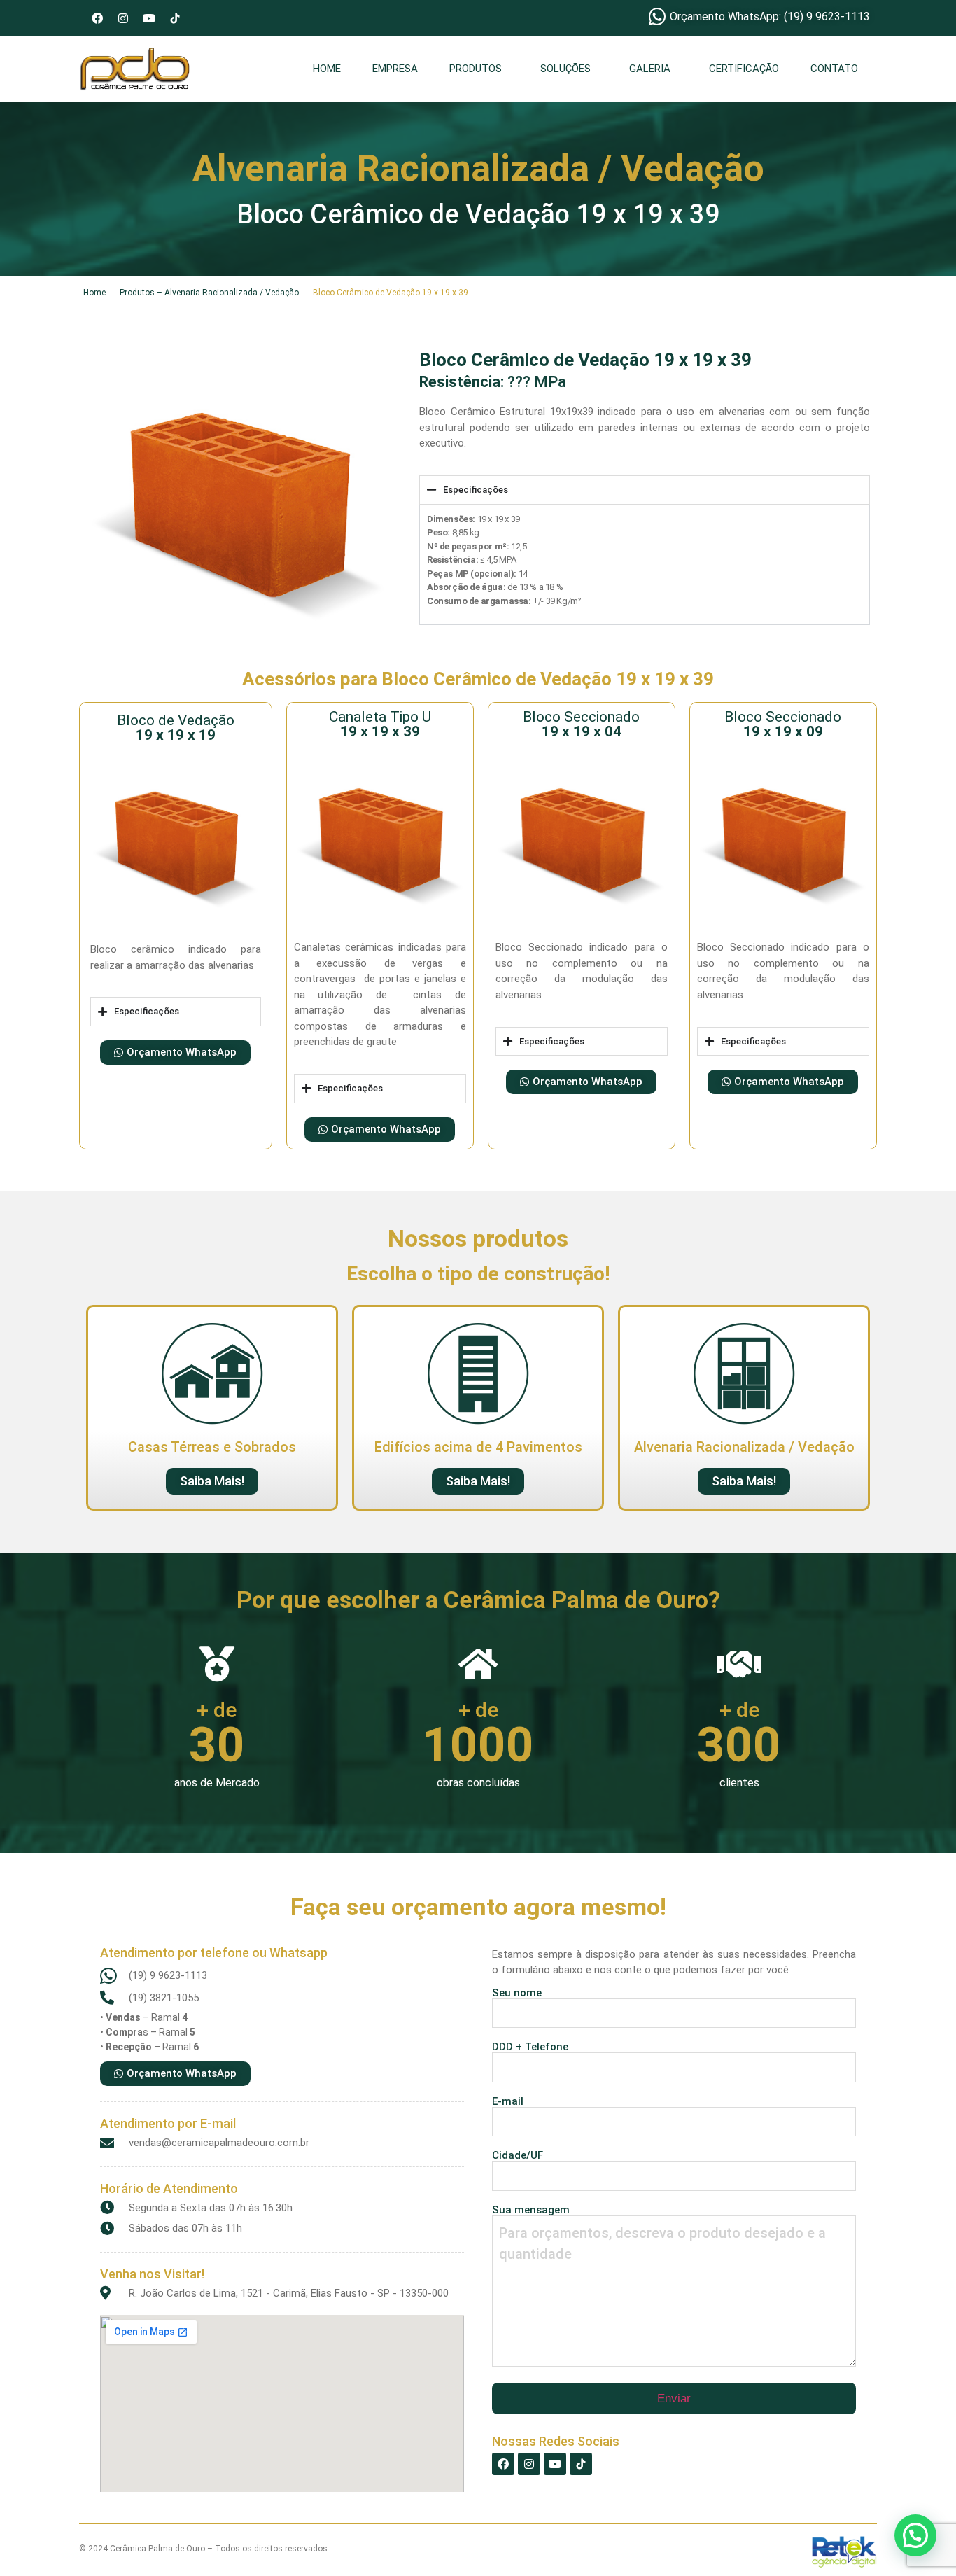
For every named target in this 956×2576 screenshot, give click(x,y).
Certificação (744, 69)
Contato (834, 69)
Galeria (650, 69)
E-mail (508, 2102)
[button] (479, 69)
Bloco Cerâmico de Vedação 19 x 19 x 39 (391, 293)
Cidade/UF (518, 2156)
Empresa (395, 69)
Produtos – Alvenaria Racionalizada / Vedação (209, 293)
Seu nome (517, 1994)
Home (327, 69)
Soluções (565, 69)
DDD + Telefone (530, 2047)
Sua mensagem (531, 2211)
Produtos (476, 69)
